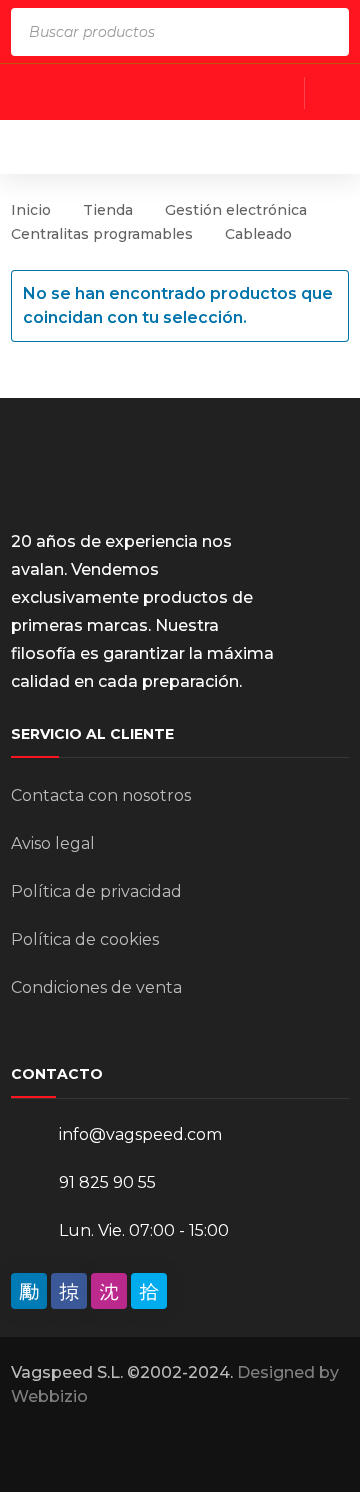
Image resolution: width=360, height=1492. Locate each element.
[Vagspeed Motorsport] (184, 146)
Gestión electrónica (236, 210)
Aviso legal (53, 843)
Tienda (108, 210)
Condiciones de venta (96, 987)
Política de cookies (85, 939)
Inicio (31, 210)
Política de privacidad (96, 891)
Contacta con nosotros (101, 795)
